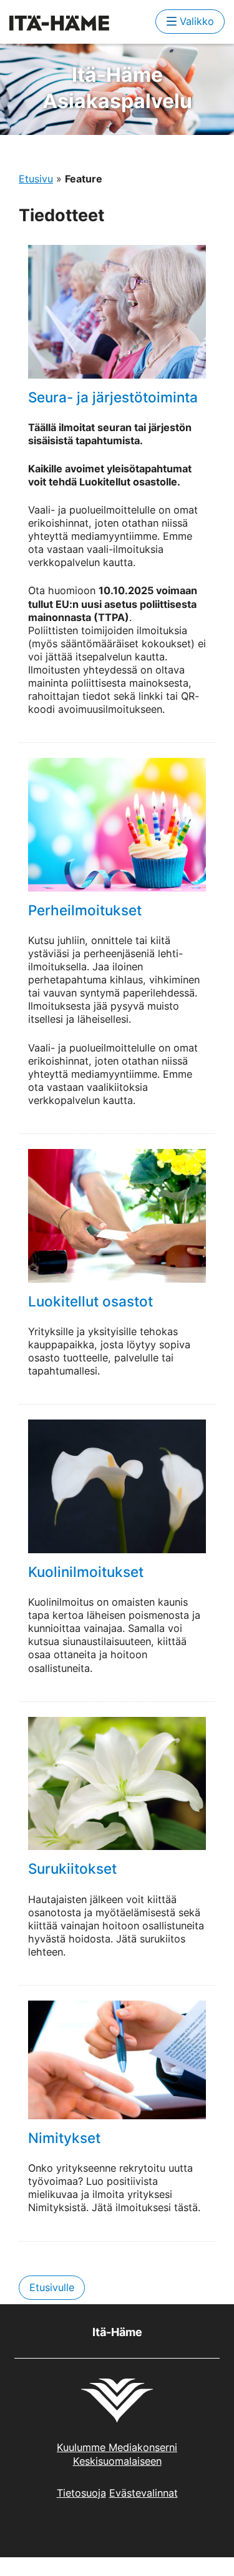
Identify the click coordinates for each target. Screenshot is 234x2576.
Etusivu (36, 179)
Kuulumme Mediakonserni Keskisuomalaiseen (117, 2454)
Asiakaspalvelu (117, 88)
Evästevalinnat (144, 2493)
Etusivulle (52, 2287)
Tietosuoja (81, 2493)
